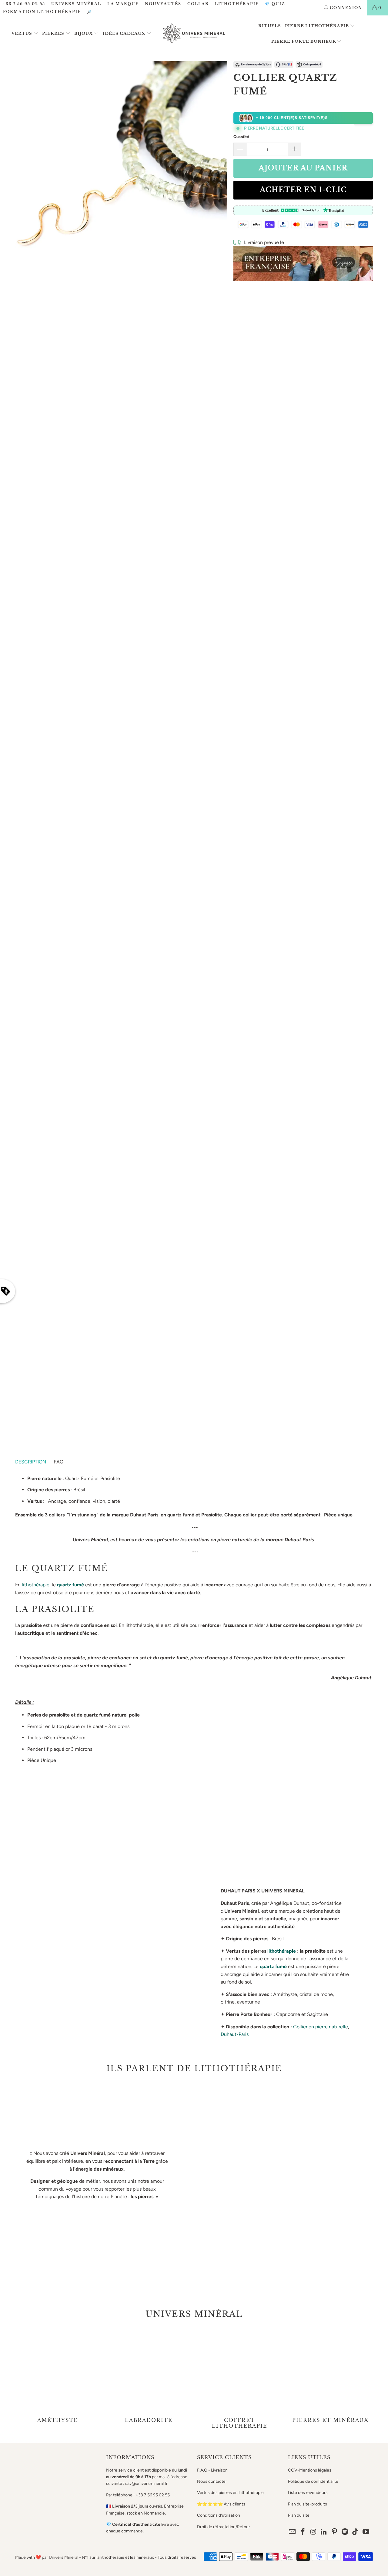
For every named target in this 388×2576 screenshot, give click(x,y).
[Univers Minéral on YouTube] (366, 2532)
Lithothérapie (237, 4)
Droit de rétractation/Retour (224, 2527)
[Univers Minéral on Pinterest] (335, 2532)
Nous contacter (212, 2481)
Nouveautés (163, 4)
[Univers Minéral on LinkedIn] (324, 2532)
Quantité (241, 137)
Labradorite (149, 2378)
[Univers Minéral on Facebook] (303, 2532)
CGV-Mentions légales (310, 2470)
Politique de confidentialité (313, 2481)
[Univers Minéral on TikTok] (356, 2532)
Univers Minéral (76, 4)
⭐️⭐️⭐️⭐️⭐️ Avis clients (221, 2504)
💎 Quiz (275, 4)
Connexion (346, 8)
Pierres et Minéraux (330, 2378)
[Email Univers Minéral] (293, 2532)
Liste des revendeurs (308, 2493)
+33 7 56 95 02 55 (24, 4)
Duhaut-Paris (235, 2034)
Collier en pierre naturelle (321, 2027)
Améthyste (58, 2378)
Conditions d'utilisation (219, 2515)
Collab (198, 4)
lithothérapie (36, 1585)
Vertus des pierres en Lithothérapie (230, 2493)
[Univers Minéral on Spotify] (345, 2532)
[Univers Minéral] (194, 34)
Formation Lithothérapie (42, 12)
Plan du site (299, 2515)
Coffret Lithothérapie (239, 2378)
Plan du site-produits (308, 2504)
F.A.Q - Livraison (212, 2470)
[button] (25, 34)
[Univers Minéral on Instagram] (313, 2532)
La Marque (123, 4)
